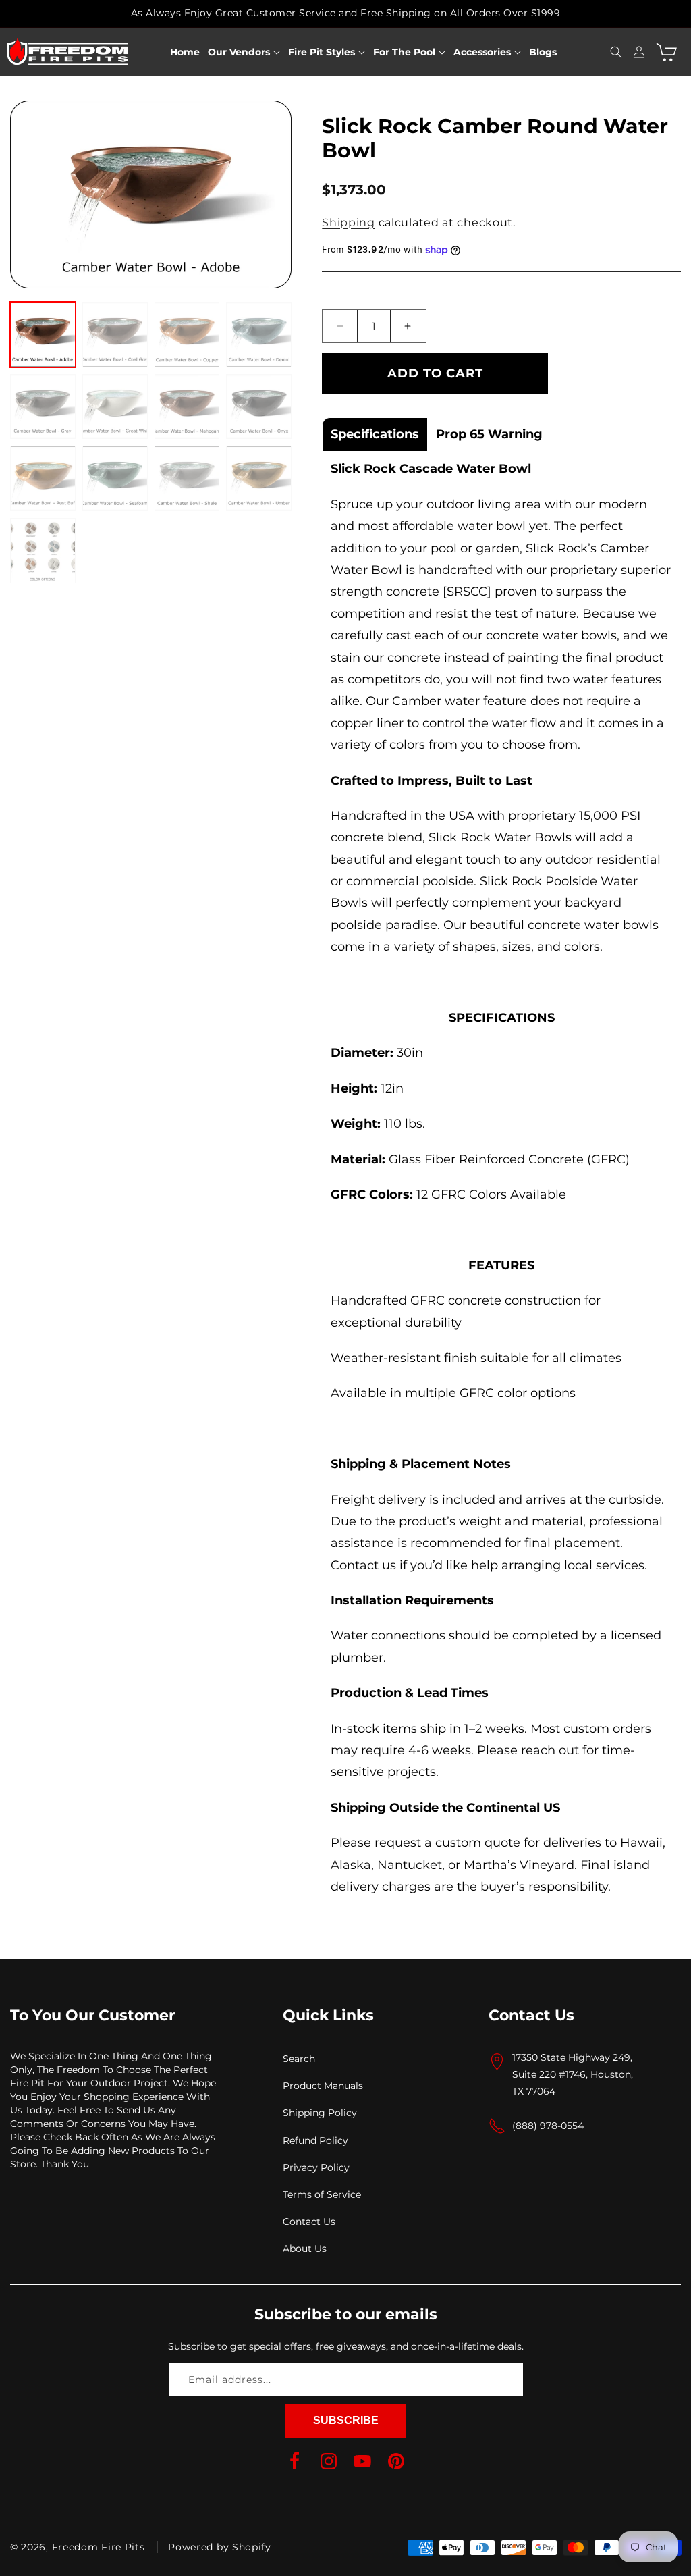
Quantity (347, 290)
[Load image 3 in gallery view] (187, 335)
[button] (244, 52)
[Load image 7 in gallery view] (187, 407)
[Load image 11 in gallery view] (187, 478)
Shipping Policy (320, 2113)
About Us (305, 2249)
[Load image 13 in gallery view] (43, 551)
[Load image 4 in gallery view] (259, 335)
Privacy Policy (316, 2167)
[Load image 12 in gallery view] (259, 478)
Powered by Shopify (220, 2547)
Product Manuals (323, 2086)
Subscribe (346, 2420)
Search (299, 2059)
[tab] (375, 434)
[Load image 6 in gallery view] (115, 407)
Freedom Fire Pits (99, 2547)
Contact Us (309, 2222)
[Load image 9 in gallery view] (43, 478)
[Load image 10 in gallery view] (115, 478)
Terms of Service (322, 2194)
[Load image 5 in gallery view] (43, 407)
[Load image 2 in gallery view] (115, 335)
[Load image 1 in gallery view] (43, 335)
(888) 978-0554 (548, 2126)
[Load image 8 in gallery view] (259, 407)
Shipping (349, 222)
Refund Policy (315, 2140)
